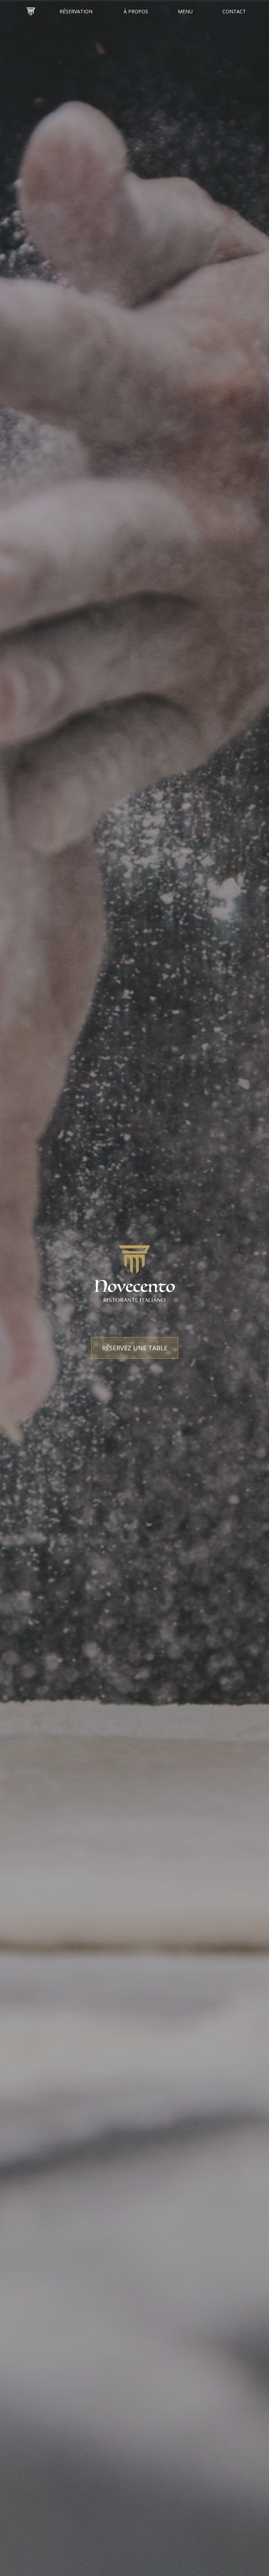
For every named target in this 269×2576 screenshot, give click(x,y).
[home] (31, 12)
